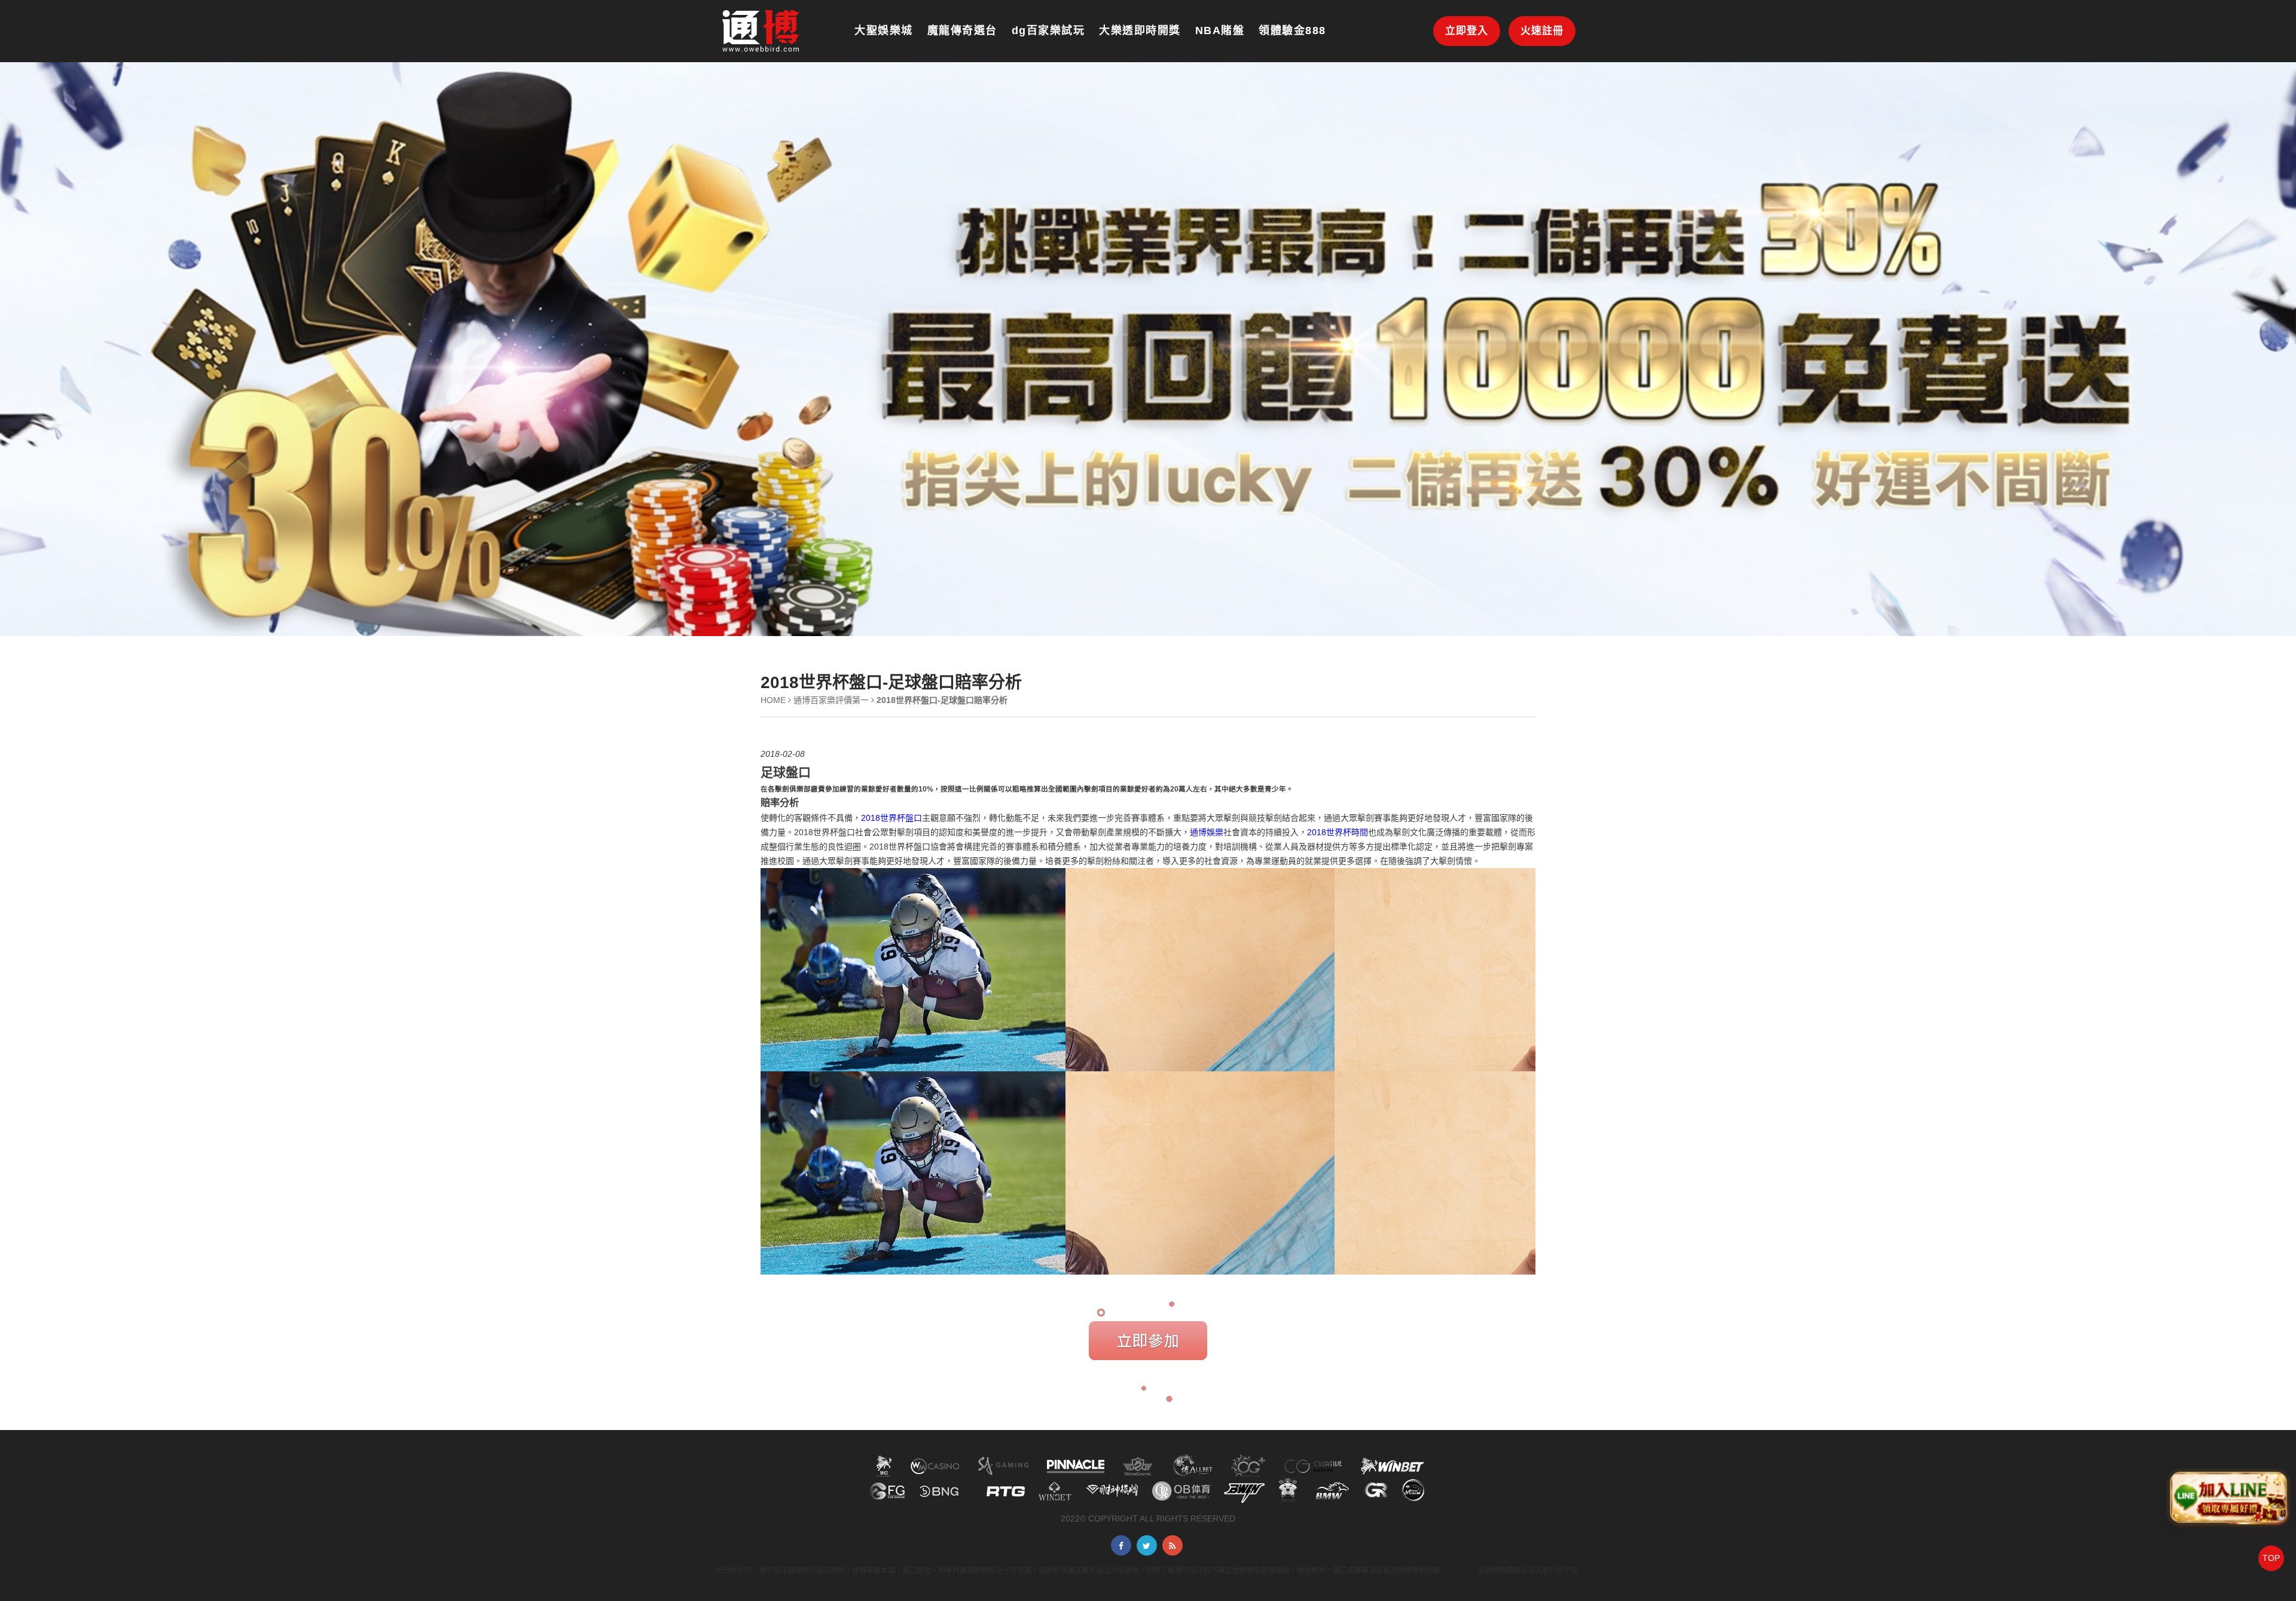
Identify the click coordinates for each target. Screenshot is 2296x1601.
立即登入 (1467, 31)
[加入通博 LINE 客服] (2228, 1500)
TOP (2271, 1558)
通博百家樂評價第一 (831, 700)
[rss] (1173, 1545)
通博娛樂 (1207, 832)
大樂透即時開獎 (1140, 30)
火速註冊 (1542, 31)
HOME (773, 700)
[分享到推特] (1147, 1545)
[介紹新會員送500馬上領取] (761, 30)
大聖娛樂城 (884, 30)
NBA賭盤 (1220, 30)
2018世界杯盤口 (891, 818)
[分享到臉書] (1121, 1545)
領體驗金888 (1292, 30)
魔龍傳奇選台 (962, 30)
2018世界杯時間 (1338, 832)
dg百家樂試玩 (1048, 30)
